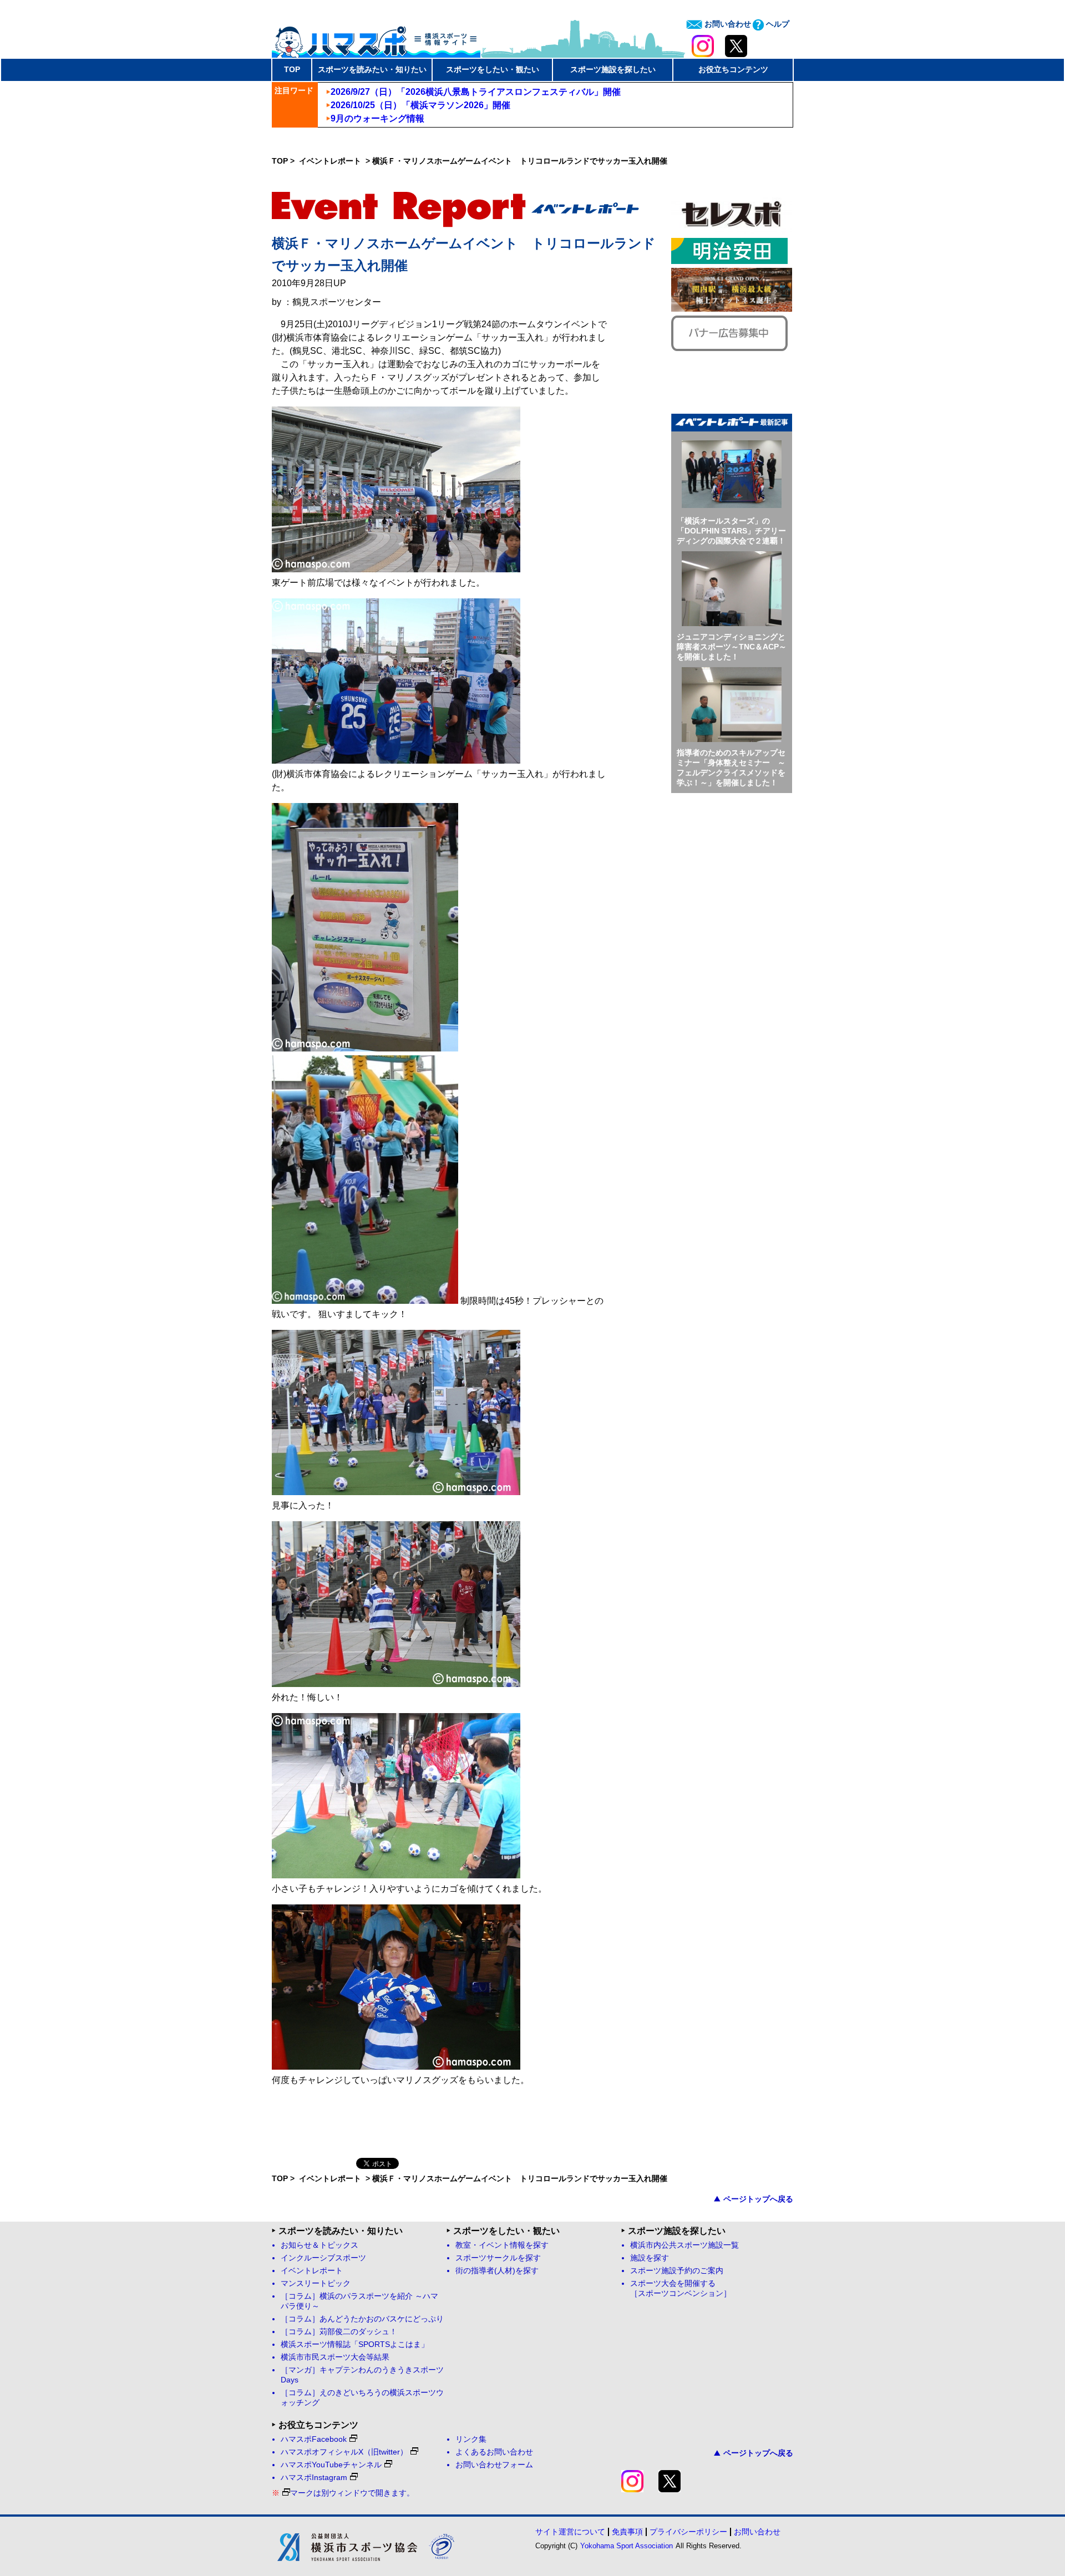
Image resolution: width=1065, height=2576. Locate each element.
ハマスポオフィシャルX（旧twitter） (344, 2452)
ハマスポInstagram (314, 2478)
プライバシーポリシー (688, 2532)
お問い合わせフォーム (494, 2465)
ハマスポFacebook (314, 2439)
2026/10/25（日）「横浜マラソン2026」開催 (420, 105)
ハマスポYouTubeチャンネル (331, 2465)
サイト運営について (570, 2532)
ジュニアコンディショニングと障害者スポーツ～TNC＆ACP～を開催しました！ (732, 647)
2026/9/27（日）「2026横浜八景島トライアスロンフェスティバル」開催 (476, 92)
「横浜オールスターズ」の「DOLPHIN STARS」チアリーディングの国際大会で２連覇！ (731, 531)
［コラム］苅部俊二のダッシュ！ (339, 2332)
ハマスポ (376, 38)
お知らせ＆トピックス (319, 2245)
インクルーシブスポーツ (323, 2258)
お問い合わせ (727, 24)
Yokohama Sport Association (627, 2546)
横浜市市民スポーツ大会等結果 (335, 2357)
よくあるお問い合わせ (494, 2452)
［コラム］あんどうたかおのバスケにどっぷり (362, 2319)
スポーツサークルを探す (498, 2258)
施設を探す (650, 2258)
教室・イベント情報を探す (502, 2245)
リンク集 (471, 2439)
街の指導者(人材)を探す (497, 2271)
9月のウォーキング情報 (377, 118)
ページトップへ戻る (758, 2199)
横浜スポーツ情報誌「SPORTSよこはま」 (355, 2344)
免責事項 (627, 2532)
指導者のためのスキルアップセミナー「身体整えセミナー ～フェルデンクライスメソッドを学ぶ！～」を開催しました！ (731, 768)
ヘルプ (777, 24)
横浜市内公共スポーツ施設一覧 (684, 2245)
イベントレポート (331, 161)
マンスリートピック (316, 2283)
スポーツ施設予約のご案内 (677, 2271)
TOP (292, 69)
